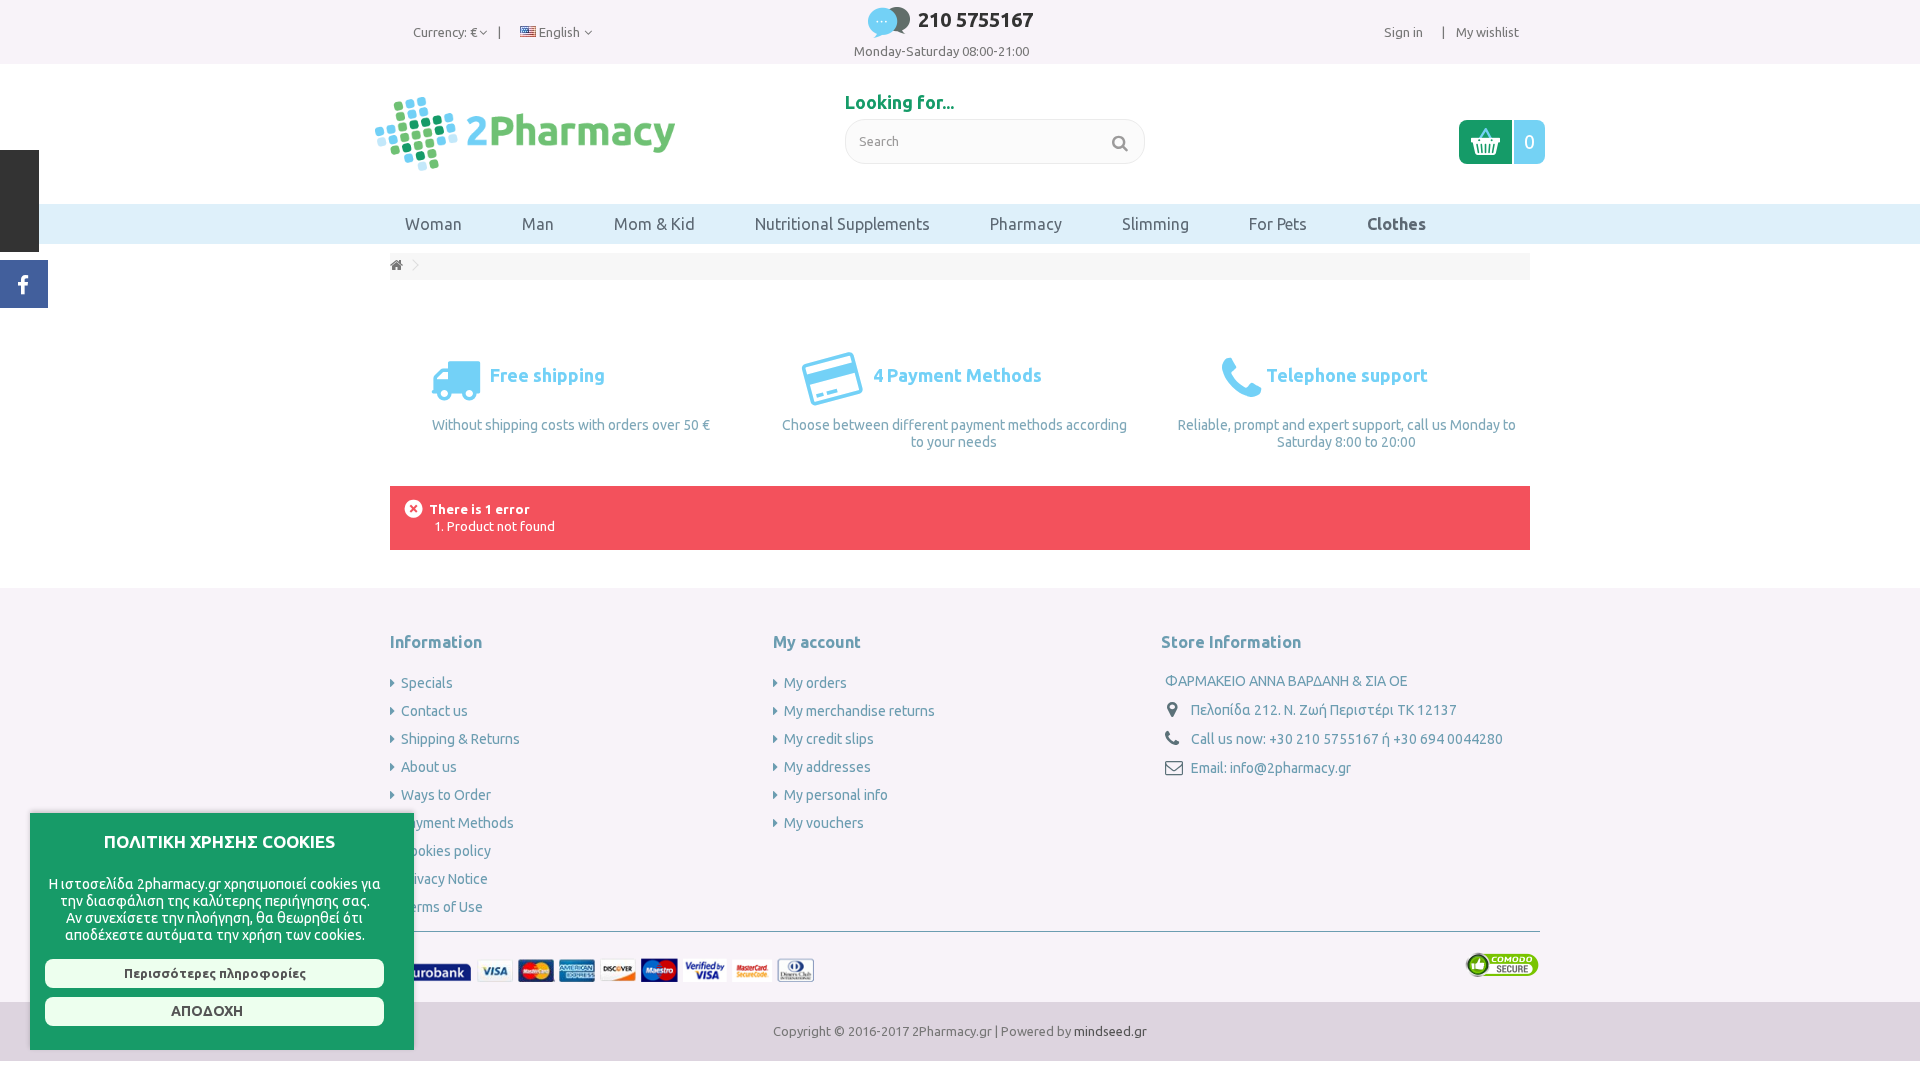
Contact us (434, 711)
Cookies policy (446, 851)
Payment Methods (457, 823)
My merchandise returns (859, 711)
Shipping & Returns (460, 739)
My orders (815, 683)
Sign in (1403, 32)
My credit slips (829, 739)
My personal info (836, 795)
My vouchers (824, 823)
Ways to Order (446, 795)
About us (429, 767)
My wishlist (1486, 32)
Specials (427, 683)
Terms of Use (442, 907)
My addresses (827, 767)
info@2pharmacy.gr (1290, 768)
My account (817, 642)
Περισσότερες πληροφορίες (215, 973)
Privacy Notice (444, 879)
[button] (433, 224)
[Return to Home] (396, 265)
